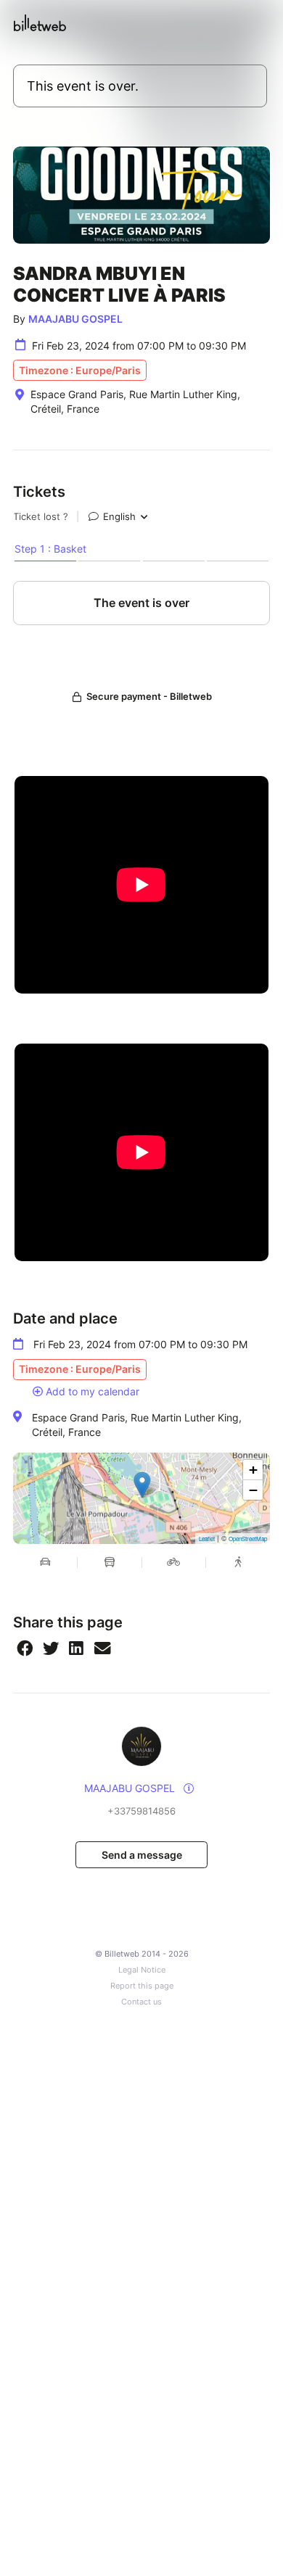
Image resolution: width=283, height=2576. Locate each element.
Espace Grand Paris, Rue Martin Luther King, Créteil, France (137, 1425)
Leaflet (207, 1539)
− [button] (253, 1490)
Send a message (142, 1855)
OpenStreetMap (248, 1539)
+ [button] (253, 1470)
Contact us (141, 2002)
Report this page (142, 1986)
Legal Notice (142, 1970)
